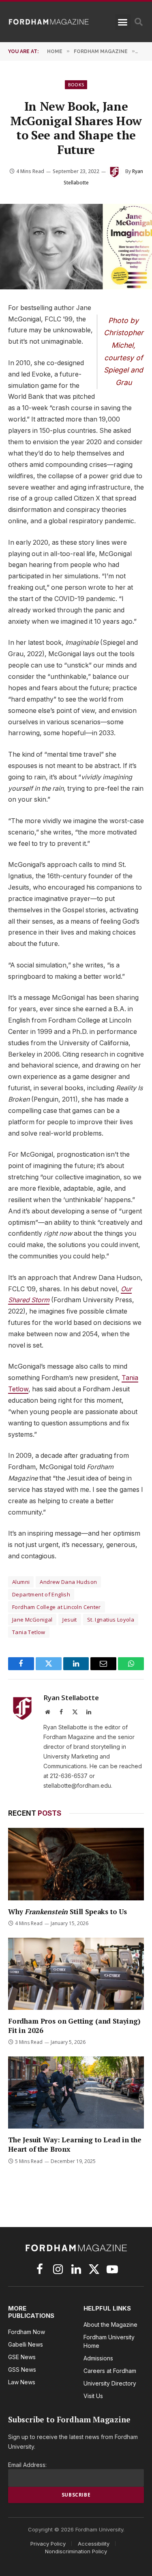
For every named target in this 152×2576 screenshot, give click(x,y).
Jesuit (70, 1620)
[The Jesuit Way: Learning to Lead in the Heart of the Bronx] (76, 2092)
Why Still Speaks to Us (67, 1912)
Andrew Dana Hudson (68, 1582)
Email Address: (27, 2465)
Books (76, 85)
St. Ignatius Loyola (111, 1620)
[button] (123, 22)
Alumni (21, 1582)
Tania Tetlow (29, 1632)
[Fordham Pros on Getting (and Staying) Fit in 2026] (76, 1974)
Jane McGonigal (32, 1620)
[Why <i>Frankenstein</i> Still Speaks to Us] (76, 1864)
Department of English (41, 1594)
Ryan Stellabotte (71, 1698)
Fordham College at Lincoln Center (57, 1607)
